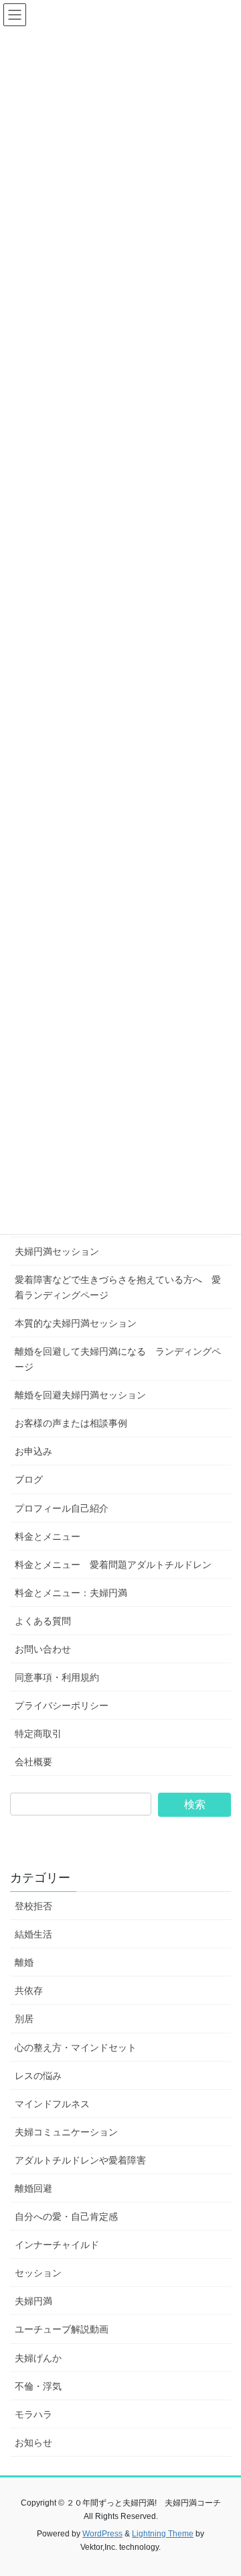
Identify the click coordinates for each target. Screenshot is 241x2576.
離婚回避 (33, 2188)
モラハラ (33, 2414)
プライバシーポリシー (62, 1705)
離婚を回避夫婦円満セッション (80, 1395)
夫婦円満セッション (57, 1251)
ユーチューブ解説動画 (62, 2329)
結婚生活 (33, 1934)
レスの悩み (38, 2076)
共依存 (29, 1991)
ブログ (29, 1479)
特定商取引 (38, 1734)
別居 (24, 2019)
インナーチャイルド (57, 2245)
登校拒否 (33, 1906)
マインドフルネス (52, 2104)
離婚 (24, 1962)
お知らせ (33, 2443)
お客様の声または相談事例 (71, 1423)
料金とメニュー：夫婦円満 (71, 1593)
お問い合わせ (43, 1649)
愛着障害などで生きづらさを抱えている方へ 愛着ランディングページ (118, 1287)
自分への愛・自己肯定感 (66, 2217)
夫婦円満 (33, 2301)
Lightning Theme (163, 2534)
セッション (38, 2273)
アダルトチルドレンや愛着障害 (80, 2160)
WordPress (102, 2534)
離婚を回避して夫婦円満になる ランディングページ (118, 1359)
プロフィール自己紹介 (62, 1508)
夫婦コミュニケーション (66, 2132)
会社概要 (33, 1762)
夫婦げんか (38, 2358)
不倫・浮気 (38, 2386)
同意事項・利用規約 (57, 1677)
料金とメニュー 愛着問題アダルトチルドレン (113, 1565)
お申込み (33, 1451)
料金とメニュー (48, 1536)
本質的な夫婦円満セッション (76, 1323)
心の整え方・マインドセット (76, 2048)
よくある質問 (43, 1621)
